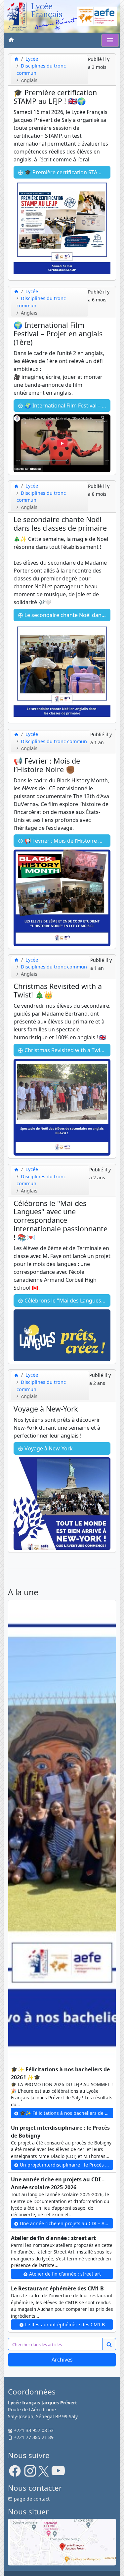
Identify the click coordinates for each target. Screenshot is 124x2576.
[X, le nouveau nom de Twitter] (44, 2473)
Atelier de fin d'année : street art (64, 2274)
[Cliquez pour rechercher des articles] (109, 2344)
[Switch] (110, 40)
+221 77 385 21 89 (33, 2437)
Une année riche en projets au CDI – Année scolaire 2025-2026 (66, 2223)
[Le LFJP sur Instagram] (30, 2473)
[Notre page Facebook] (15, 2473)
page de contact (31, 2499)
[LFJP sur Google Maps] (62, 2542)
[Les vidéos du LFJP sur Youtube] (58, 2473)
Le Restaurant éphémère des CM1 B (64, 2324)
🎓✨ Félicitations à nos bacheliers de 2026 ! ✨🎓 (66, 2113)
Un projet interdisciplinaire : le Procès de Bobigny (66, 2165)
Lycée (32, 59)
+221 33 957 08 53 (33, 2430)
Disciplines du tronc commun (54, 741)
